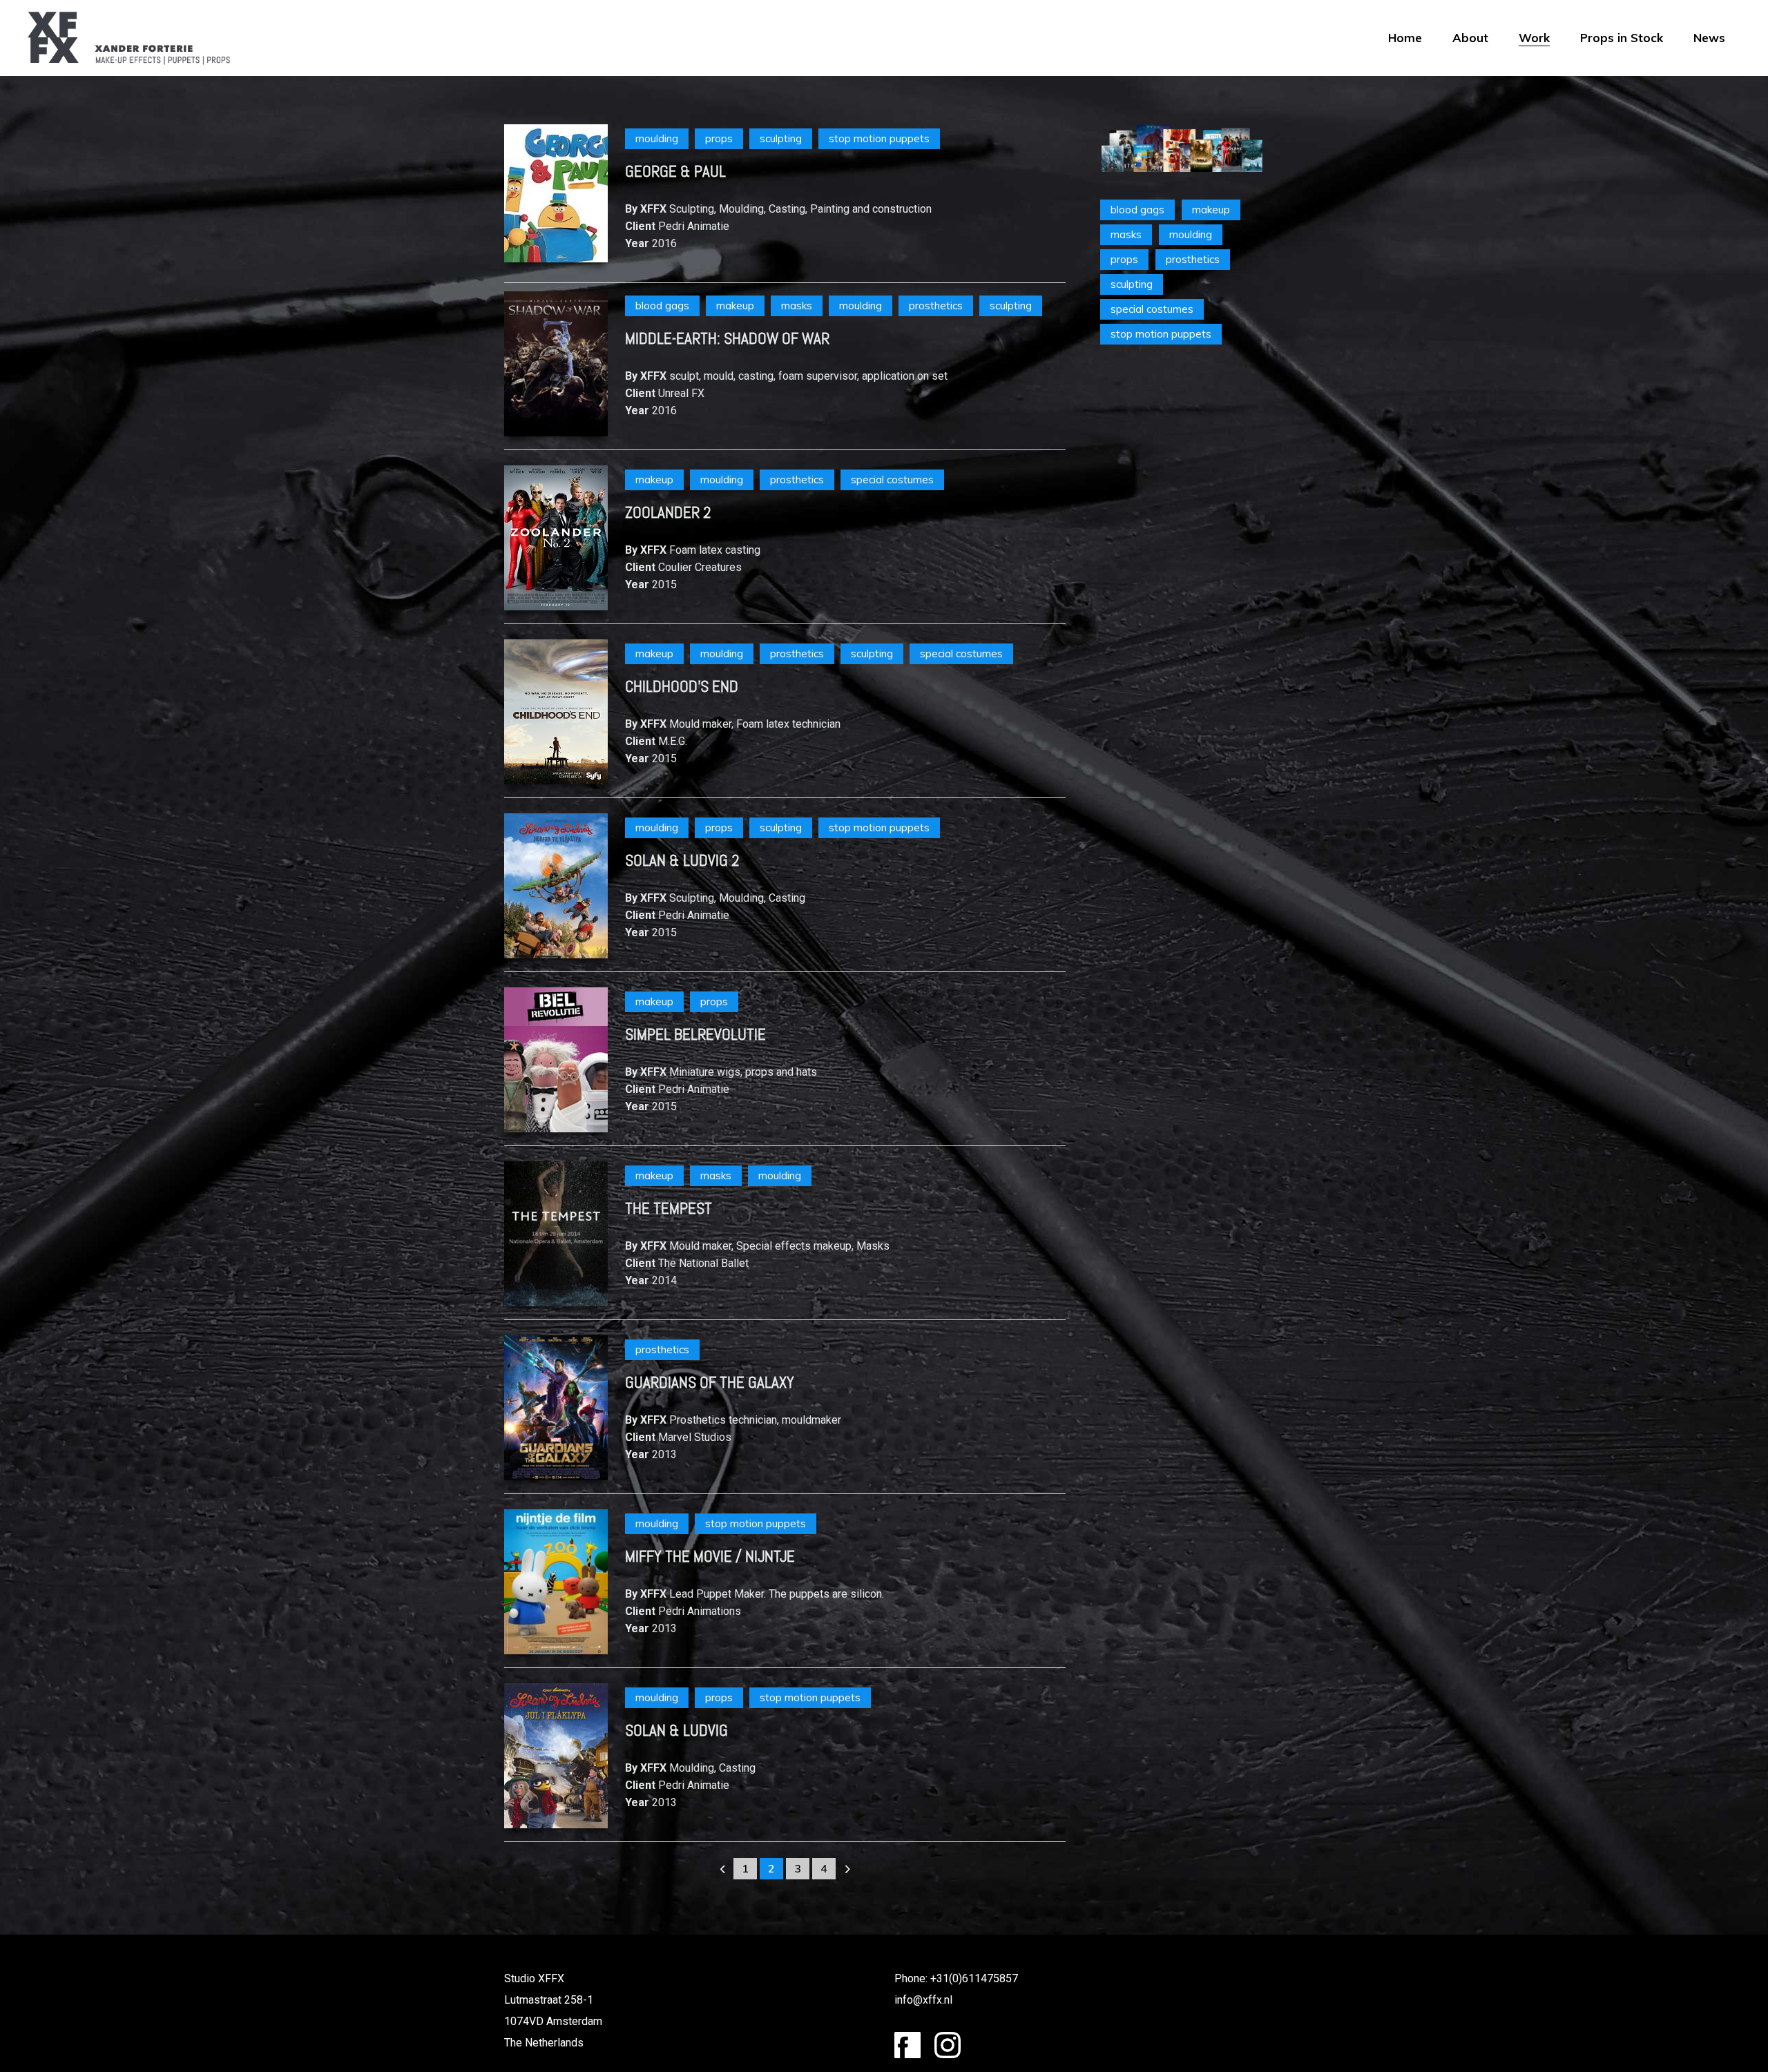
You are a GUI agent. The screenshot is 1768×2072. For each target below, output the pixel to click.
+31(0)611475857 (974, 1978)
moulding (657, 138)
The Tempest (669, 1208)
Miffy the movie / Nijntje (710, 1556)
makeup (735, 306)
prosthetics (936, 306)
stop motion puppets (879, 138)
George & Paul (675, 171)
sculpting (781, 138)
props (719, 138)
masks (797, 306)
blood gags (662, 306)
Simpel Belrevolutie (695, 1034)
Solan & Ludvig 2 (682, 860)
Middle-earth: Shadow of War (727, 338)
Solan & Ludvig (676, 1730)
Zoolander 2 (668, 512)
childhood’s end (682, 686)
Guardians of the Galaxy (710, 1382)
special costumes (892, 480)
